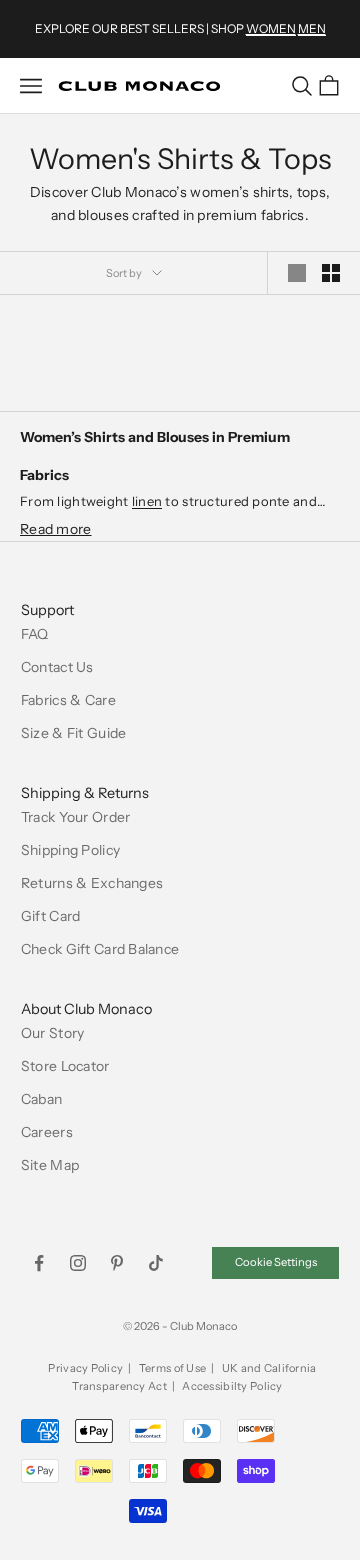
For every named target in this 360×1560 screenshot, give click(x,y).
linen (147, 501)
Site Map (50, 1165)
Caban (41, 1099)
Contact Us (57, 667)
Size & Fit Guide (73, 733)
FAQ (35, 634)
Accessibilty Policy (232, 1386)
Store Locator (65, 1066)
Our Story (53, 1033)
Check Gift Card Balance (100, 949)
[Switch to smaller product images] (331, 273)
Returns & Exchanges (92, 883)
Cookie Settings (276, 1262)
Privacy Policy (85, 1368)
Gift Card (51, 916)
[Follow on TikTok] (156, 1263)
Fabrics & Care (68, 700)
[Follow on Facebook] (39, 1263)
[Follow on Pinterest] (117, 1263)
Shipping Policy (70, 850)
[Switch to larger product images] (297, 273)
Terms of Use (172, 1368)
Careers (47, 1132)
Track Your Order (75, 817)
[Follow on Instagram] (78, 1263)
